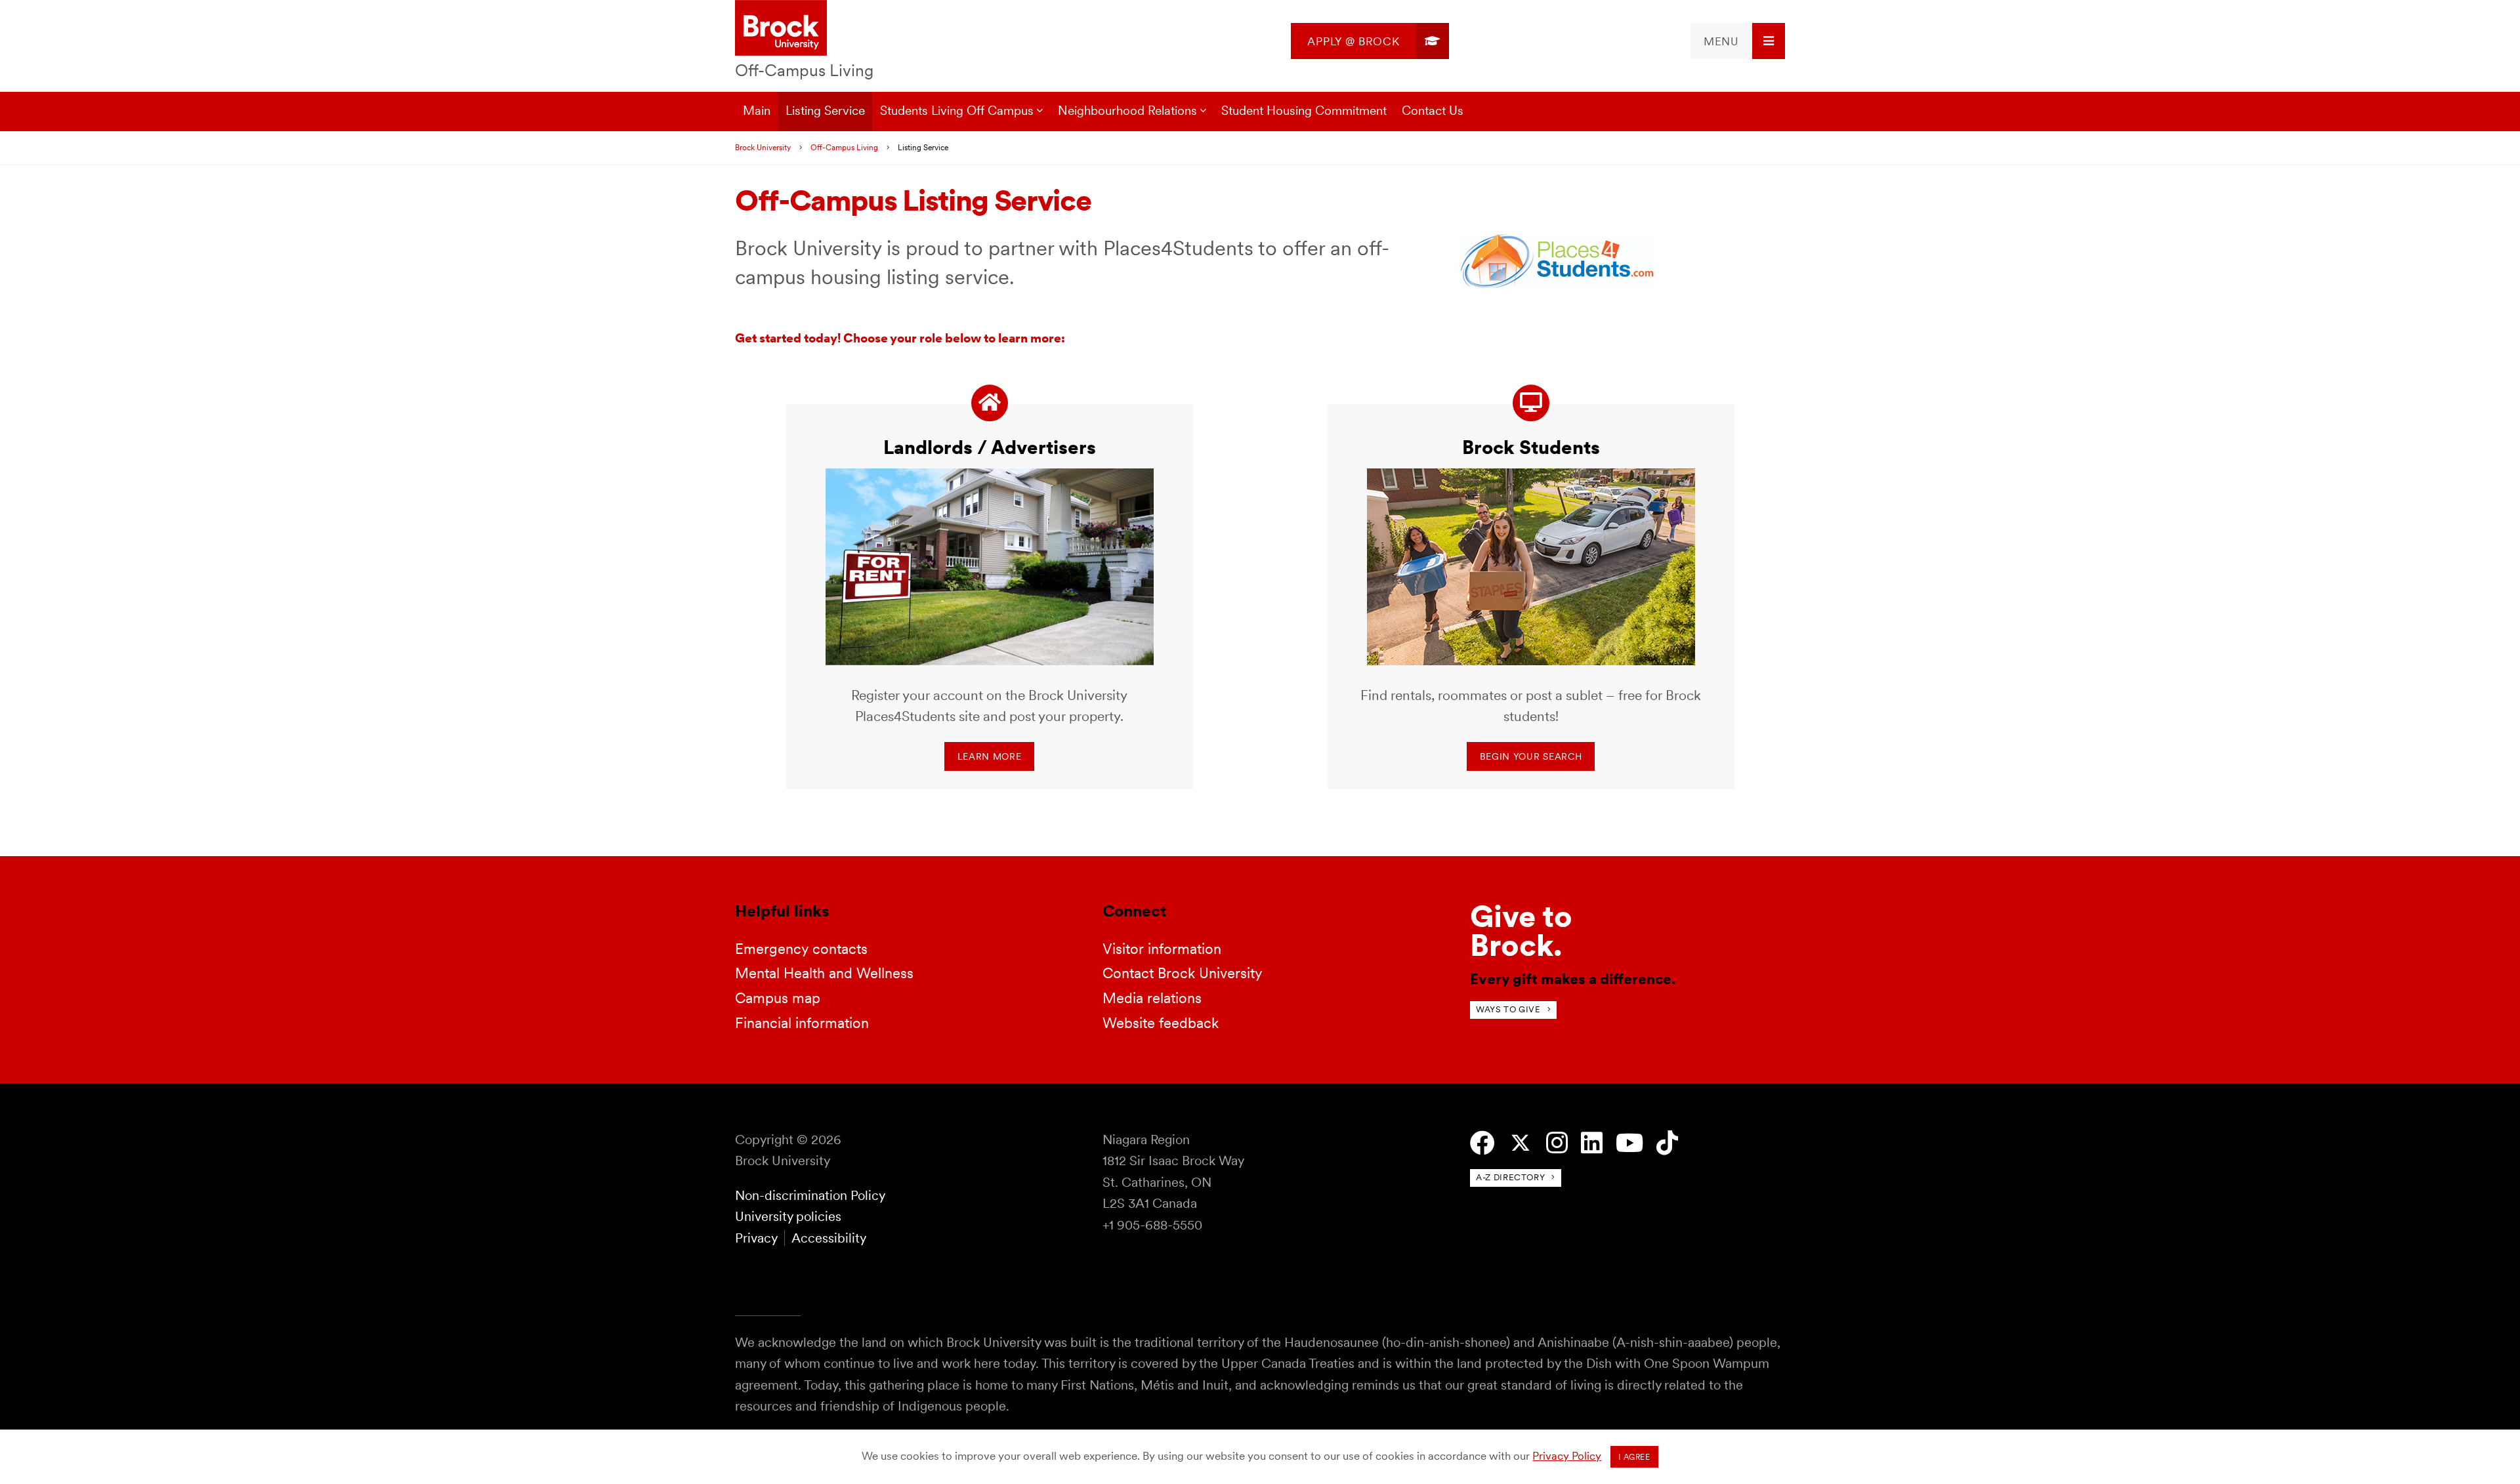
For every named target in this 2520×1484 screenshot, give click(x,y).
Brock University (763, 148)
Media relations (1152, 998)
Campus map (778, 998)
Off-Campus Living (804, 70)
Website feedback (1161, 1023)
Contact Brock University (1183, 973)
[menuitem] (1370, 41)
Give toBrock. (1521, 931)
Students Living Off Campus (957, 111)
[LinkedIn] (1592, 1143)
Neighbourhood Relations (1127, 111)
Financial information (802, 1023)
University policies (788, 1216)
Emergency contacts (801, 949)
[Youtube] (1629, 1143)
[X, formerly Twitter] (1521, 1143)
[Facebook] (1482, 1143)
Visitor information (1162, 949)
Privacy (756, 1238)
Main (757, 111)
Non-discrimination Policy (810, 1195)
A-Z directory (1510, 1177)
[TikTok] (1667, 1143)
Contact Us (1433, 111)
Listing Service (825, 111)
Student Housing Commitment (1304, 111)
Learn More (990, 756)
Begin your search (1531, 756)
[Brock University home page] (781, 29)
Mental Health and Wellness (824, 973)
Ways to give (1508, 1009)
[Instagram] (1557, 1143)
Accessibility (829, 1238)
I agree (1634, 1457)
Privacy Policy (1567, 1456)
